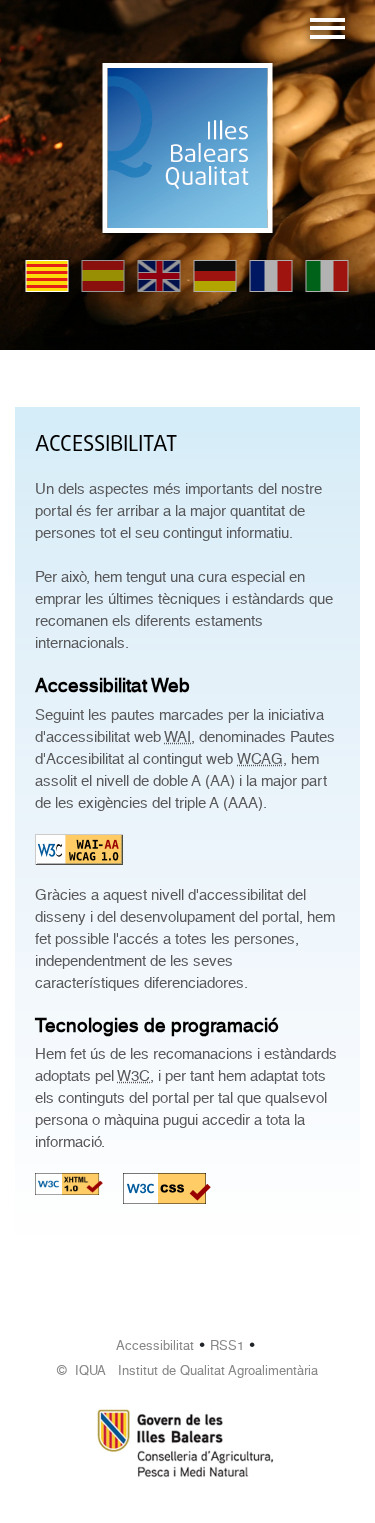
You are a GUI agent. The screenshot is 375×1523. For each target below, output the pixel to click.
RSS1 (227, 1345)
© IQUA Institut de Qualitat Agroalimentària (187, 1370)
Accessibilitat (155, 1345)
